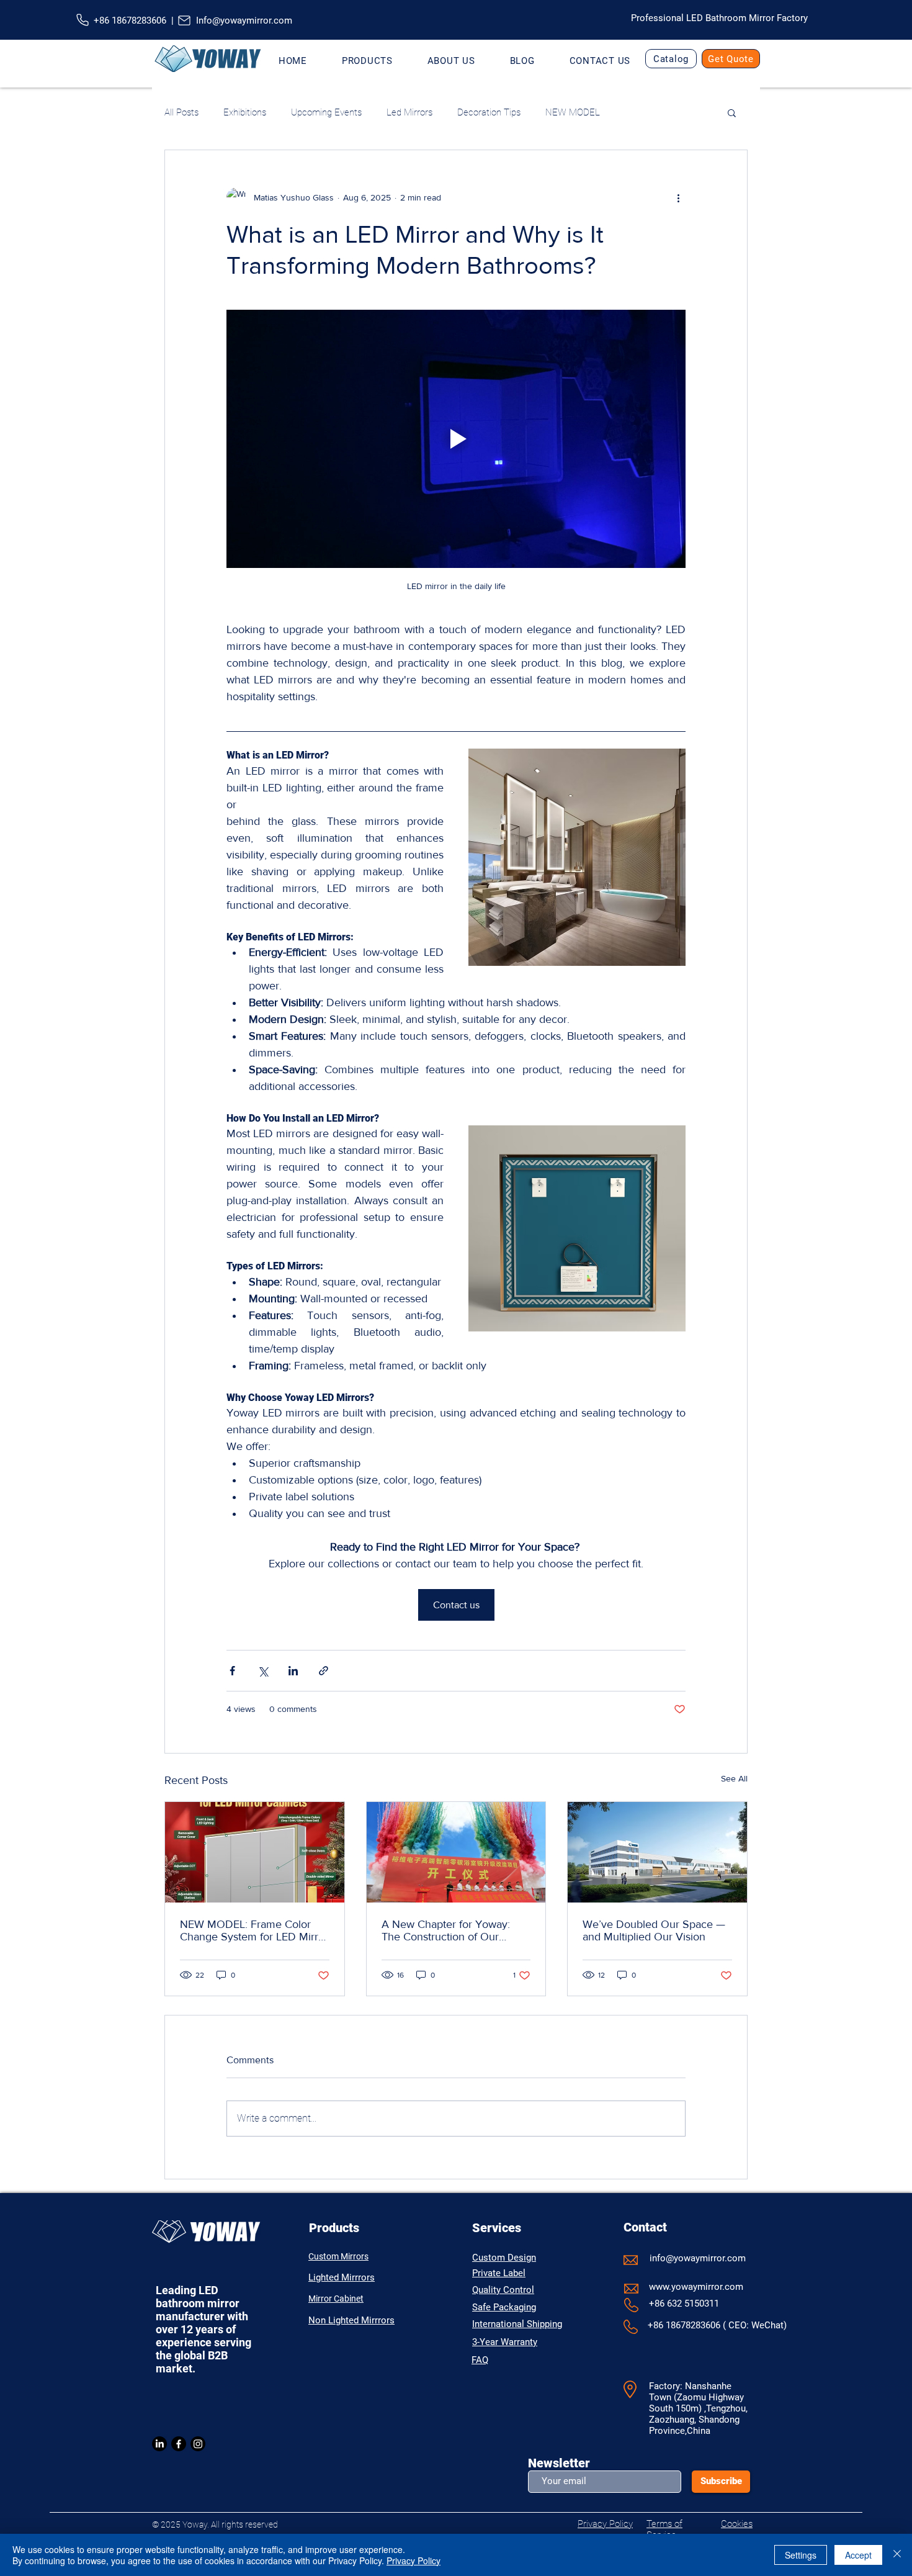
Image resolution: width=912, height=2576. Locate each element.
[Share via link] (324, 1671)
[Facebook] (179, 2444)
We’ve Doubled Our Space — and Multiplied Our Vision (654, 1930)
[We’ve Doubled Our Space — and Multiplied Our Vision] (657, 1852)
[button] (367, 61)
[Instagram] (198, 2444)
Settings (801, 2555)
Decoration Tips (489, 112)
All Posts (181, 112)
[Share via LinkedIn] (293, 1671)
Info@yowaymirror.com (244, 20)
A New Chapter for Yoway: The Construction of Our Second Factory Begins (446, 1930)
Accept (858, 2555)
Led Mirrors (409, 112)
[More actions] (678, 197)
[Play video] (456, 439)
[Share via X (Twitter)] (263, 1671)
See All (734, 1778)
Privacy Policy (414, 2560)
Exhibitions (245, 112)
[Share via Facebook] (232, 1671)
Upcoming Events (326, 112)
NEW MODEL (573, 112)
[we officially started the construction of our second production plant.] (456, 1852)
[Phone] (83, 20)
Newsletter (559, 2463)
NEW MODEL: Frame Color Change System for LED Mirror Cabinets (254, 1930)
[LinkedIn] (159, 2444)
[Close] (897, 2555)
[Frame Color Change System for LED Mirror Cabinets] (255, 1852)
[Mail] (185, 20)
